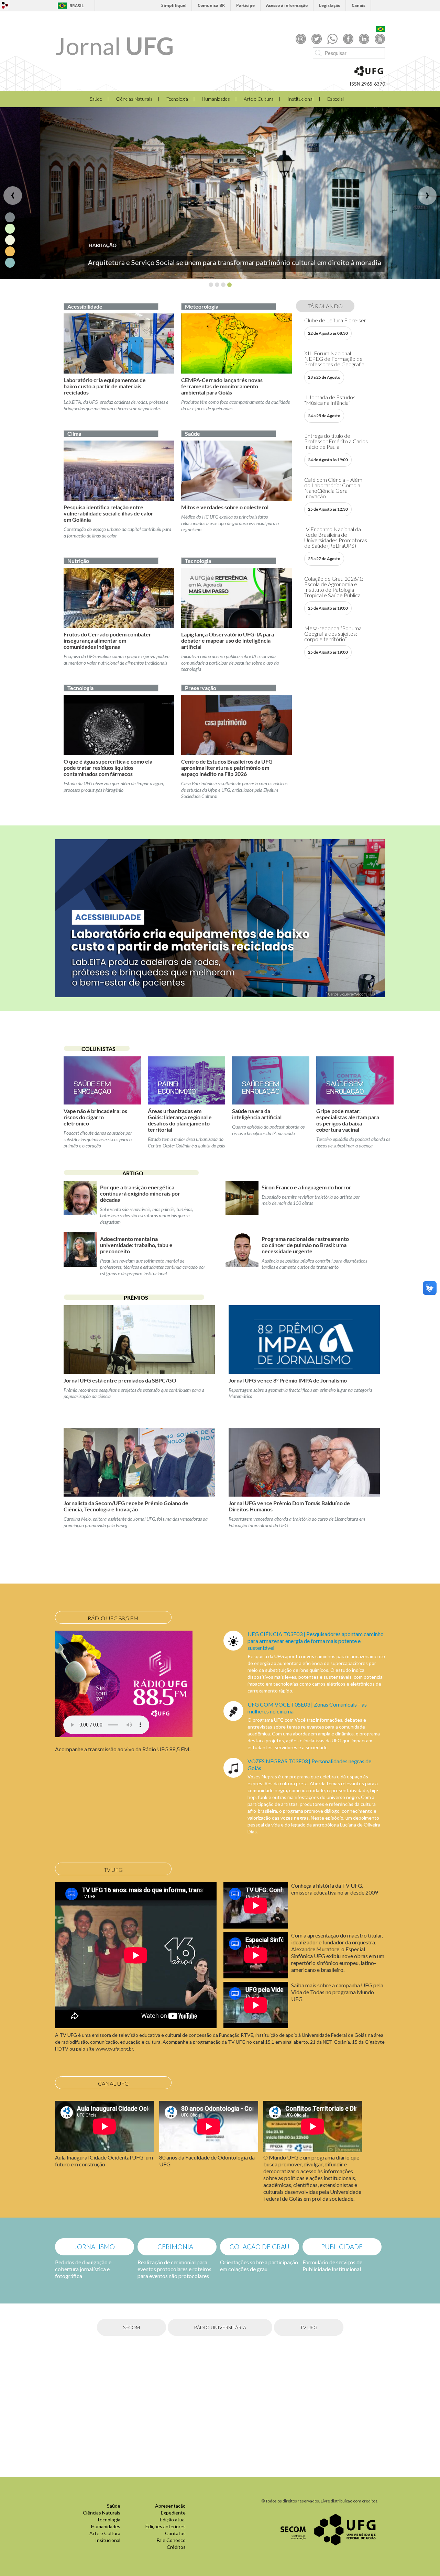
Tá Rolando (325, 306)
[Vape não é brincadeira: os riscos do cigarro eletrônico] (102, 1080)
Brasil (77, 6)
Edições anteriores (166, 2526)
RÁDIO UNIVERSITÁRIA (220, 2327)
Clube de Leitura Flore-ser (335, 320)
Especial (335, 99)
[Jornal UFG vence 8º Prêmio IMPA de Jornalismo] (304, 1340)
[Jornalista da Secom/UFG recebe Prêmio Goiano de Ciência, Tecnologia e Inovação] (139, 1462)
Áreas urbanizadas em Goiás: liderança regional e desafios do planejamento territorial (180, 1120)
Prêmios (136, 1297)
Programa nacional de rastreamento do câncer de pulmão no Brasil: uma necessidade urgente (305, 1245)
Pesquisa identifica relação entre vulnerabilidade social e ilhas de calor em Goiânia (108, 513)
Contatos (175, 2533)
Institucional (300, 99)
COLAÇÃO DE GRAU (260, 2247)
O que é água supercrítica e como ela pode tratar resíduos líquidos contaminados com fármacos (108, 768)
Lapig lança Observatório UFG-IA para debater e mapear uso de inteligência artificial (228, 640)
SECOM (131, 2327)
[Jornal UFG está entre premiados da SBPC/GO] (139, 1340)
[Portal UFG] (345, 2529)
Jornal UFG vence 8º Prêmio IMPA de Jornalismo (288, 1380)
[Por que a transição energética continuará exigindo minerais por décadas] (80, 1207)
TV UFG (309, 2327)
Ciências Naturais (134, 99)
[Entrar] (5, 5)
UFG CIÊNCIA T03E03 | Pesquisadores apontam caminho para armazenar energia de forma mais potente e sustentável (316, 1641)
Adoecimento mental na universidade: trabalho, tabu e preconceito (136, 1245)
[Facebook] (348, 38)
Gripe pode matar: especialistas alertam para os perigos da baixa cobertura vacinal (348, 1120)
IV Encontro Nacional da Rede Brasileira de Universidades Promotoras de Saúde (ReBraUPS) (336, 537)
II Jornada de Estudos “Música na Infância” (330, 400)
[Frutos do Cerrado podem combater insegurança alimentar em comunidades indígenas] (119, 598)
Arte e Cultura (259, 99)
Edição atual (173, 2519)
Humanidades (216, 99)
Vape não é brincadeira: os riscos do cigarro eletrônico (95, 1117)
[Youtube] (380, 38)
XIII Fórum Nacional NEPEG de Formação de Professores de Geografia (334, 359)
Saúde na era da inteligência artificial (257, 1114)
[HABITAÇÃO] (220, 193)
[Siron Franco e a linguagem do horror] (242, 1207)
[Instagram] (301, 38)
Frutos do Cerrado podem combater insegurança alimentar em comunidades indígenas (107, 640)
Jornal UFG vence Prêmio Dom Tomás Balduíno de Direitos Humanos (289, 1506)
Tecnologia (177, 99)
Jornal (114, 46)
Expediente (173, 2513)
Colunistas (98, 1049)
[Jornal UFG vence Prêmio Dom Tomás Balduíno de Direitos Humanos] (304, 1462)
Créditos (176, 2547)
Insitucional (108, 2540)
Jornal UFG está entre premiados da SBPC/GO (120, 1380)
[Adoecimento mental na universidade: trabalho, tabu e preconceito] (80, 1258)
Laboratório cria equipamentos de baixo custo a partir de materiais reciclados (105, 386)
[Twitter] (317, 38)
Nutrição (78, 561)
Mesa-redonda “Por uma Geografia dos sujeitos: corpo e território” (333, 634)
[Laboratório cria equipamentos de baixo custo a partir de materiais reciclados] (119, 343)
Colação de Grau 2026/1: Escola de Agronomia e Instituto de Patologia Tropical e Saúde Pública (334, 587)
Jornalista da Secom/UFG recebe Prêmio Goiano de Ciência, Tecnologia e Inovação (126, 1506)
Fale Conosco (171, 2540)
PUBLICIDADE (342, 2247)
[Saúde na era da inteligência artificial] (271, 1080)
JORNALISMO (95, 2247)
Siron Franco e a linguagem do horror (306, 1187)
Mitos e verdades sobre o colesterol (225, 507)
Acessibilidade (85, 306)
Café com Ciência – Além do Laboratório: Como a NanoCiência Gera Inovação (333, 488)
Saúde (96, 99)
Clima (74, 434)
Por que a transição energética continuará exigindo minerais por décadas (140, 1193)
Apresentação (170, 2506)
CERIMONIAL (177, 2247)
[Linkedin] (364, 38)
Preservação (201, 688)
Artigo (133, 1173)
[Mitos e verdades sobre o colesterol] (236, 471)
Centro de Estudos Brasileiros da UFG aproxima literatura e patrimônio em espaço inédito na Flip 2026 (227, 768)
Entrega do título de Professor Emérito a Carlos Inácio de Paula (336, 441)
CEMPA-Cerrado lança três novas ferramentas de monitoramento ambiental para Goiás (222, 386)
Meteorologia (202, 306)
